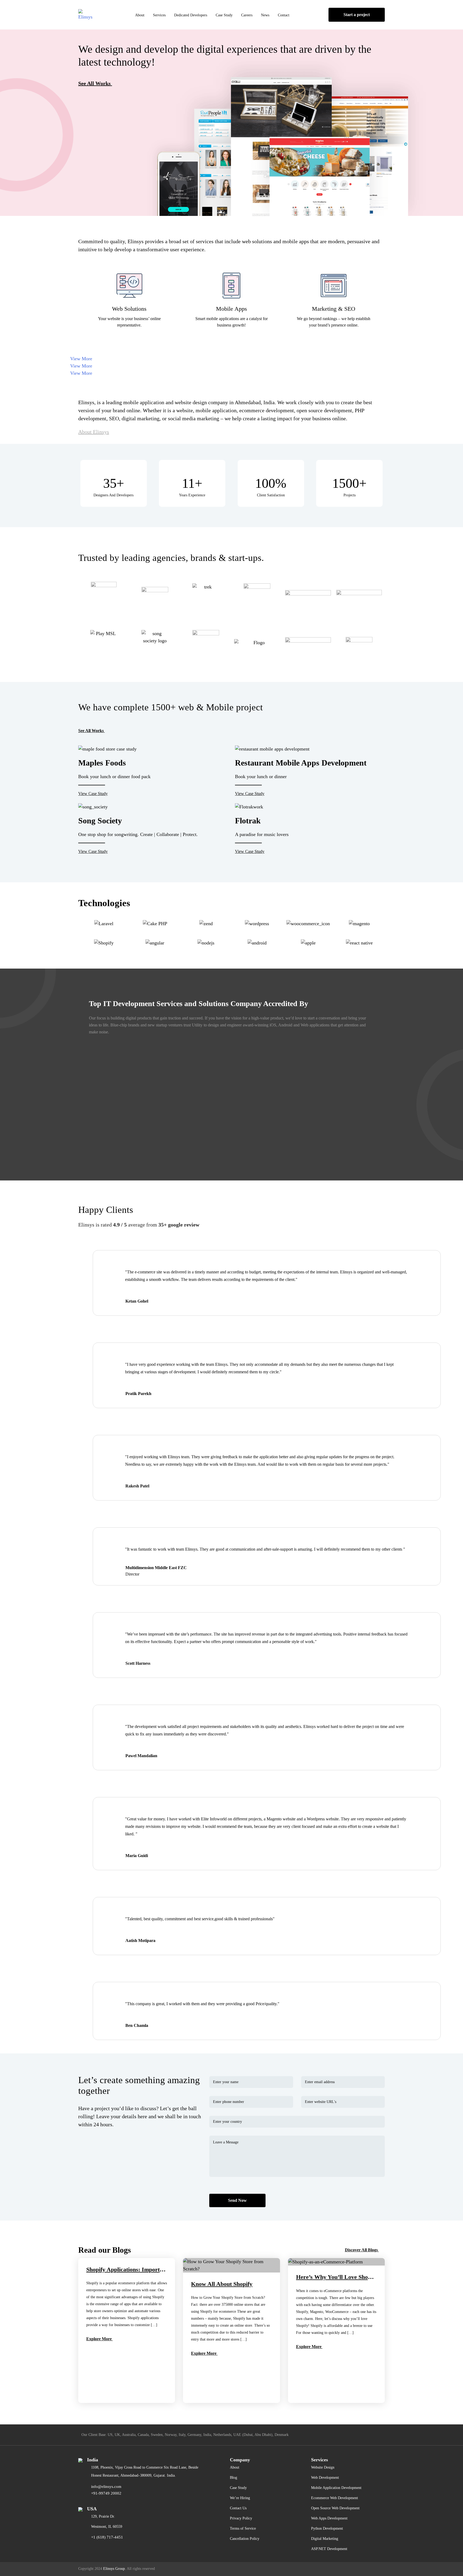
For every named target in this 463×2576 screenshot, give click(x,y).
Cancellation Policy (245, 2539)
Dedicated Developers (191, 15)
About (140, 15)
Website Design (323, 2467)
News (265, 15)
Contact (284, 15)
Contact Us (238, 2508)
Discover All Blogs (361, 2250)
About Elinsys (94, 432)
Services (159, 15)
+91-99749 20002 (106, 2493)
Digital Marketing (325, 2539)
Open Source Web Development (335, 2508)
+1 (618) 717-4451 (107, 2537)
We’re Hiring (240, 2498)
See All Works (94, 83)
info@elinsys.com (106, 2487)
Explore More (100, 2339)
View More (81, 359)
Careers (247, 15)
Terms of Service (243, 2528)
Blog (234, 2478)
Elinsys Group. (115, 2569)
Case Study (224, 15)
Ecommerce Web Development (335, 2498)
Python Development (327, 2528)
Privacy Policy (241, 2518)
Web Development (325, 2478)
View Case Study (93, 794)
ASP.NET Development (329, 2549)
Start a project (357, 15)
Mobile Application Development (336, 2488)
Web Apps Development (329, 2518)
